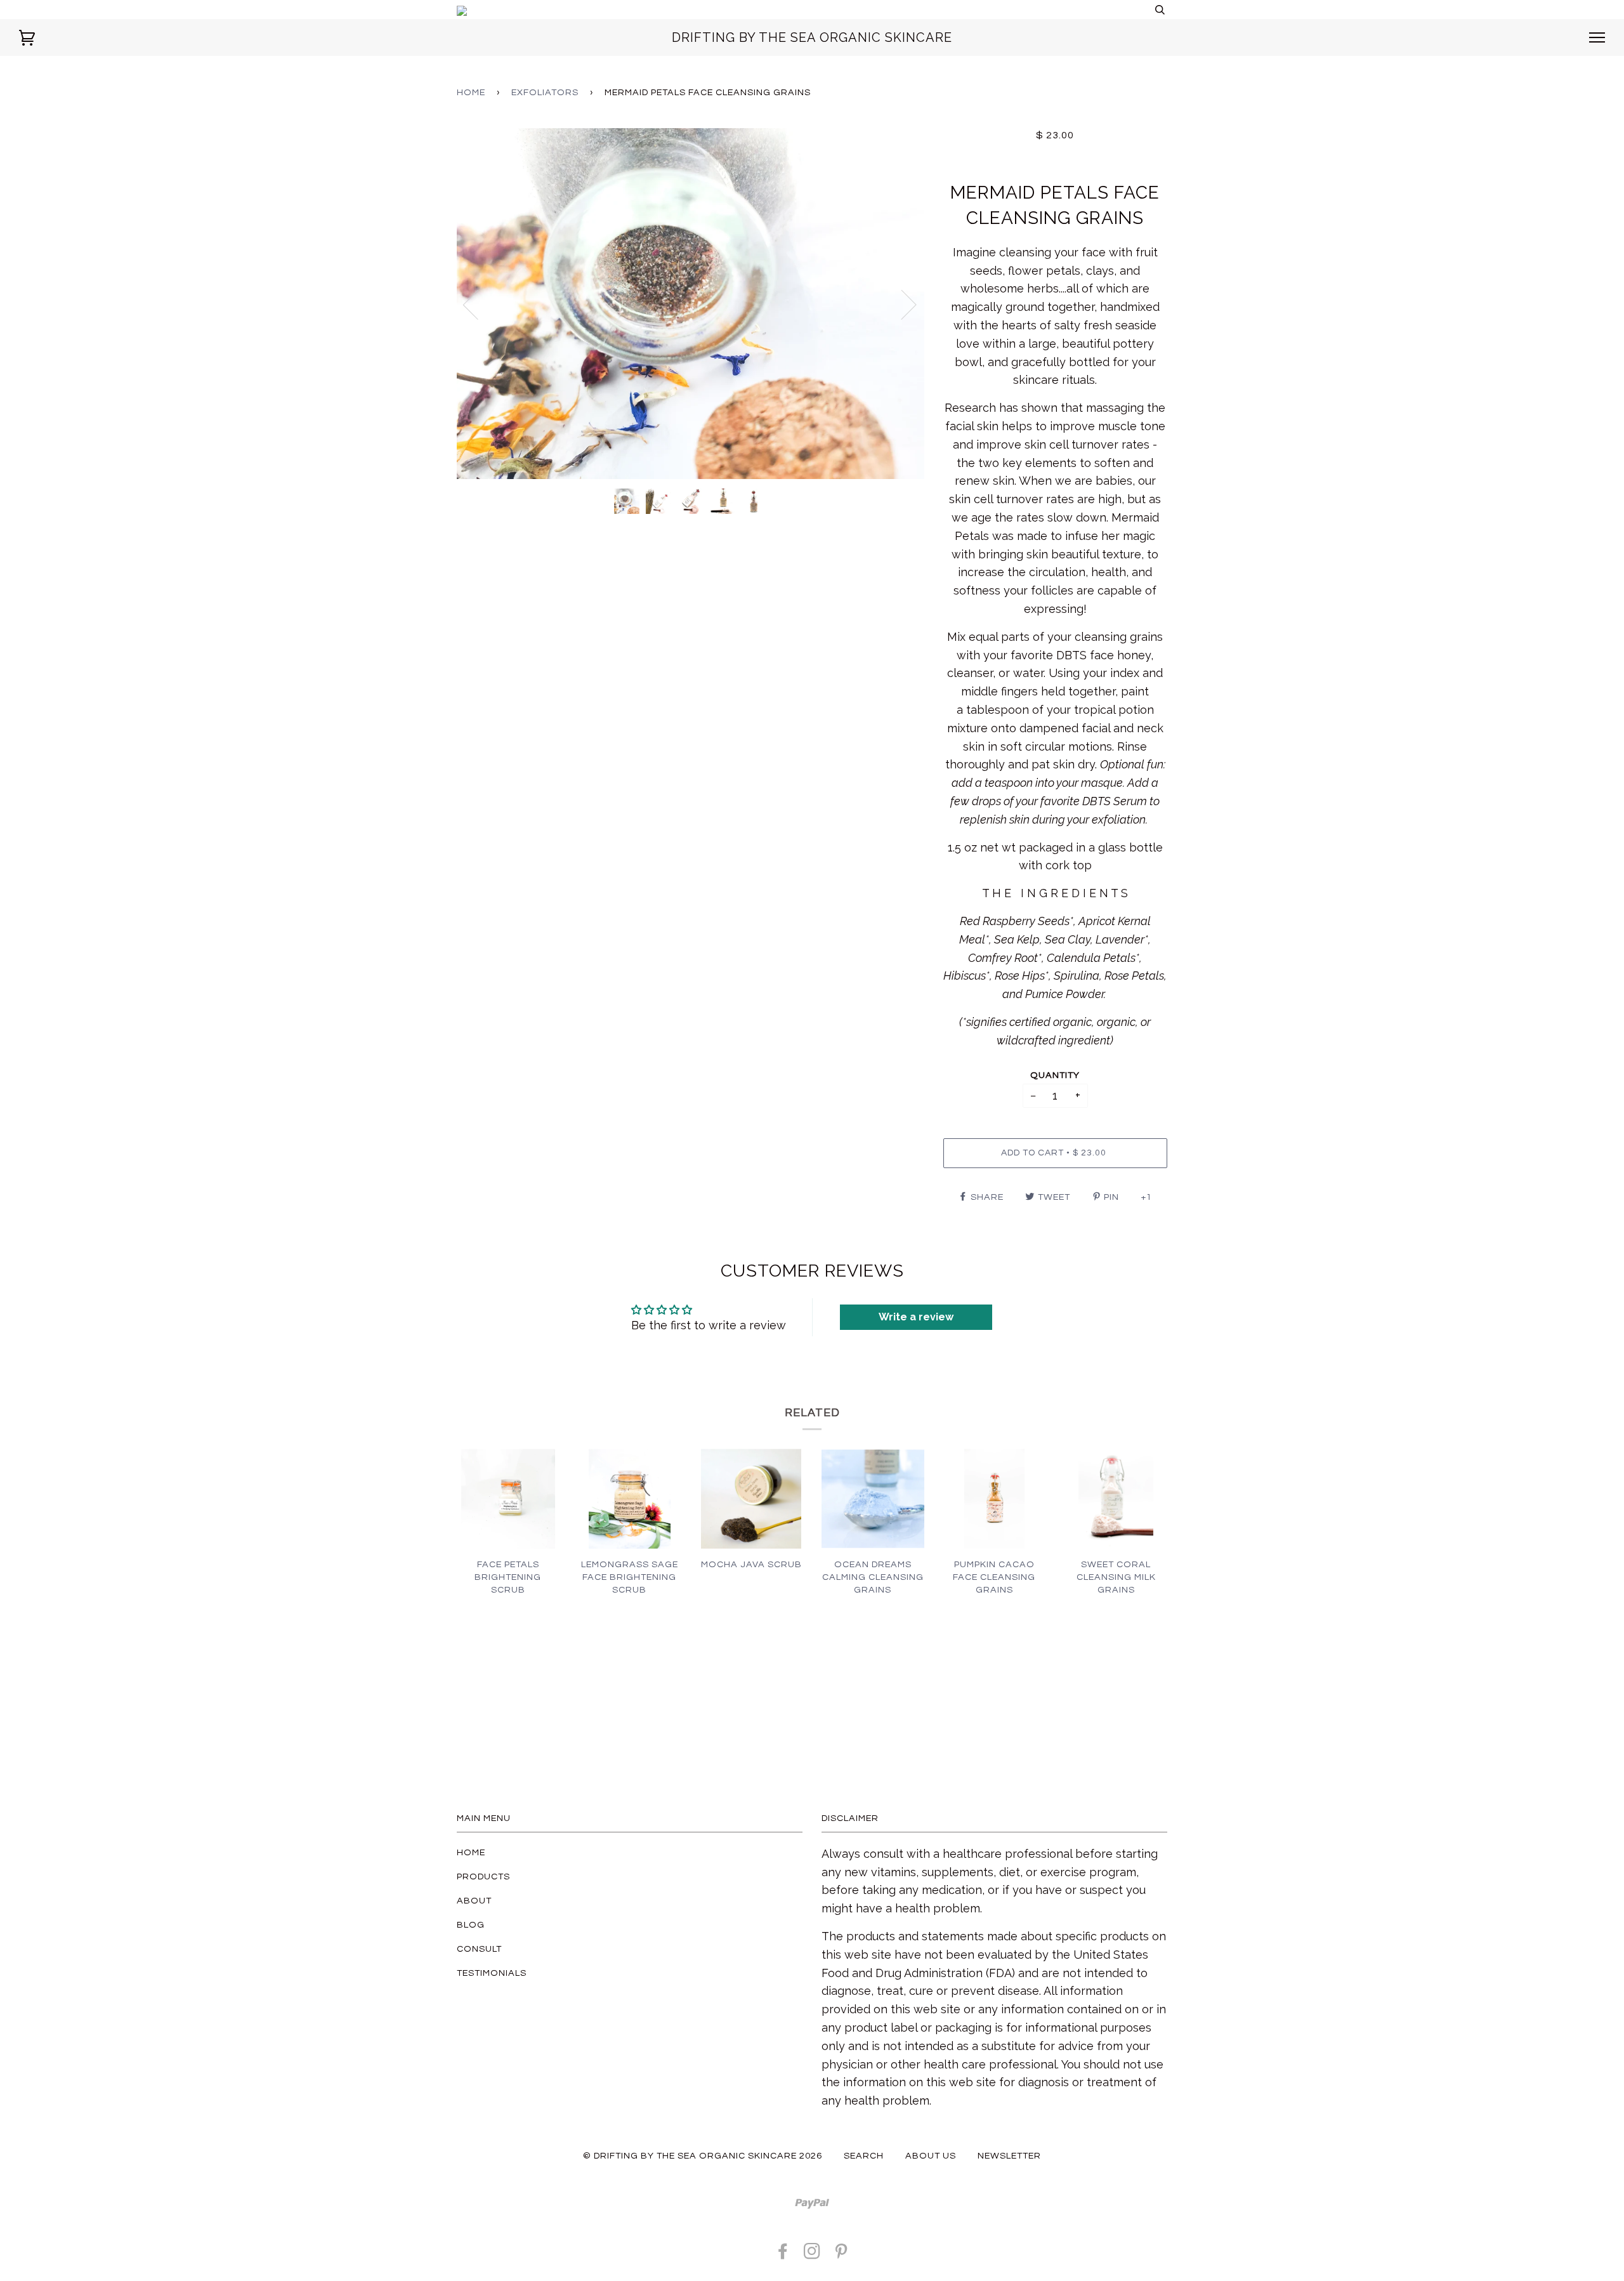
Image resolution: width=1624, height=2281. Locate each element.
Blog (471, 1925)
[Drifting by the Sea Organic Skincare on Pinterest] (841, 2255)
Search (864, 2156)
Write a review (916, 1317)
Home (471, 92)
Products (483, 1877)
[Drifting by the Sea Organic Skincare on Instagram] (812, 2255)
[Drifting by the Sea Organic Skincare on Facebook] (783, 2255)
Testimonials (492, 1973)
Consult (479, 1949)
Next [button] (901, 304)
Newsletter (1009, 2156)
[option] (691, 304)
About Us (931, 2156)
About (474, 1901)
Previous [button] (478, 304)
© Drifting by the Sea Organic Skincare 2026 (703, 2156)
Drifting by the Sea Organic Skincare (812, 37)
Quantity (1055, 1075)
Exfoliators (545, 92)
